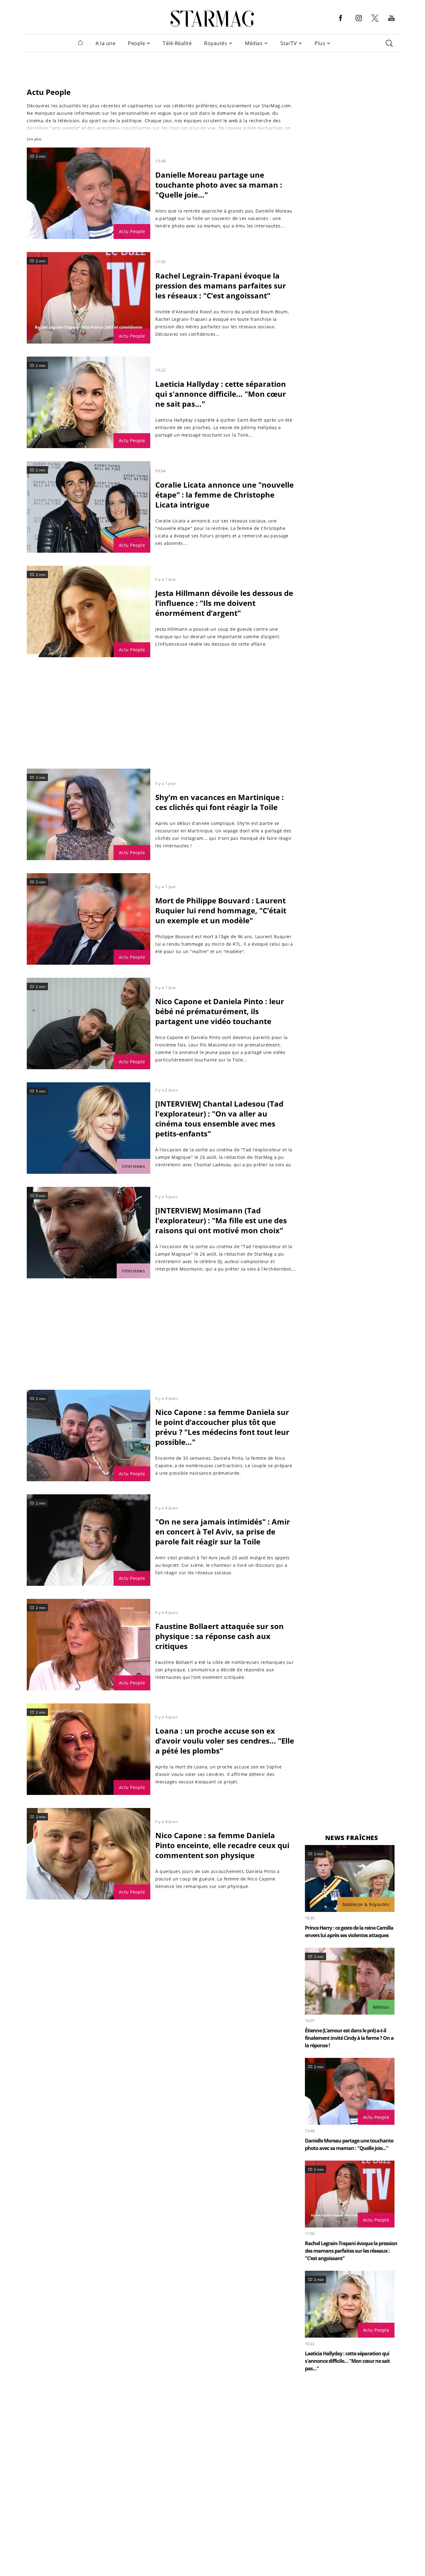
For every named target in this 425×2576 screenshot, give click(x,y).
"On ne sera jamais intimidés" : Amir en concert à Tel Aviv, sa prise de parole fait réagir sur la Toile (223, 1532)
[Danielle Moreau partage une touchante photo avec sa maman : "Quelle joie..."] (89, 193)
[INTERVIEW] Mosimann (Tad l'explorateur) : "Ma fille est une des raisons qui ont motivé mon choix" (221, 1220)
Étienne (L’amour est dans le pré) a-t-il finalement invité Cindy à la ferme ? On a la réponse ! (349, 2038)
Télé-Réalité (177, 43)
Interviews (133, 1166)
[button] (341, 23)
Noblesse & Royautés (366, 1904)
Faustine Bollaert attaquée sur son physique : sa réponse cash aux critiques (220, 1636)
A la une (105, 43)
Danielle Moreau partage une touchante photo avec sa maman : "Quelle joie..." (219, 185)
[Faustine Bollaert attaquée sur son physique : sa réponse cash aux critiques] (89, 1645)
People (136, 43)
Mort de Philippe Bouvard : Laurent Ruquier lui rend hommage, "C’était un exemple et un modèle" (221, 910)
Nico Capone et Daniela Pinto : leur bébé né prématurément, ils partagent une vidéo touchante (220, 1011)
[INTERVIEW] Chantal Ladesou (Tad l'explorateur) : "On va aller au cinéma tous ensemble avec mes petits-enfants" (219, 1119)
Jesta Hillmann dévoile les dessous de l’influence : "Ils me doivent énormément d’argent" (224, 603)
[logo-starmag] (212, 19)
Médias (254, 43)
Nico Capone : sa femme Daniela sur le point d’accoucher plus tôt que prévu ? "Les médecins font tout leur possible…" (222, 1427)
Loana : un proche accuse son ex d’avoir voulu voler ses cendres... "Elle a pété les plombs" (225, 1741)
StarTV (289, 43)
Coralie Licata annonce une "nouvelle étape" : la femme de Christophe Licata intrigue (224, 495)
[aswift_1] (213, 66)
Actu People (132, 231)
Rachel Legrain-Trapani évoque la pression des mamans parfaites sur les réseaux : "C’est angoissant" (221, 286)
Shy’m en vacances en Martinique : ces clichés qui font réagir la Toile (220, 802)
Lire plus (34, 139)
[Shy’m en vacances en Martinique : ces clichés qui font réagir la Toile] (89, 814)
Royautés (216, 43)
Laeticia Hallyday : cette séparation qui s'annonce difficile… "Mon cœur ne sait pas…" (221, 394)
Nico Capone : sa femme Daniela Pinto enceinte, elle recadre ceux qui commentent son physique (222, 1845)
